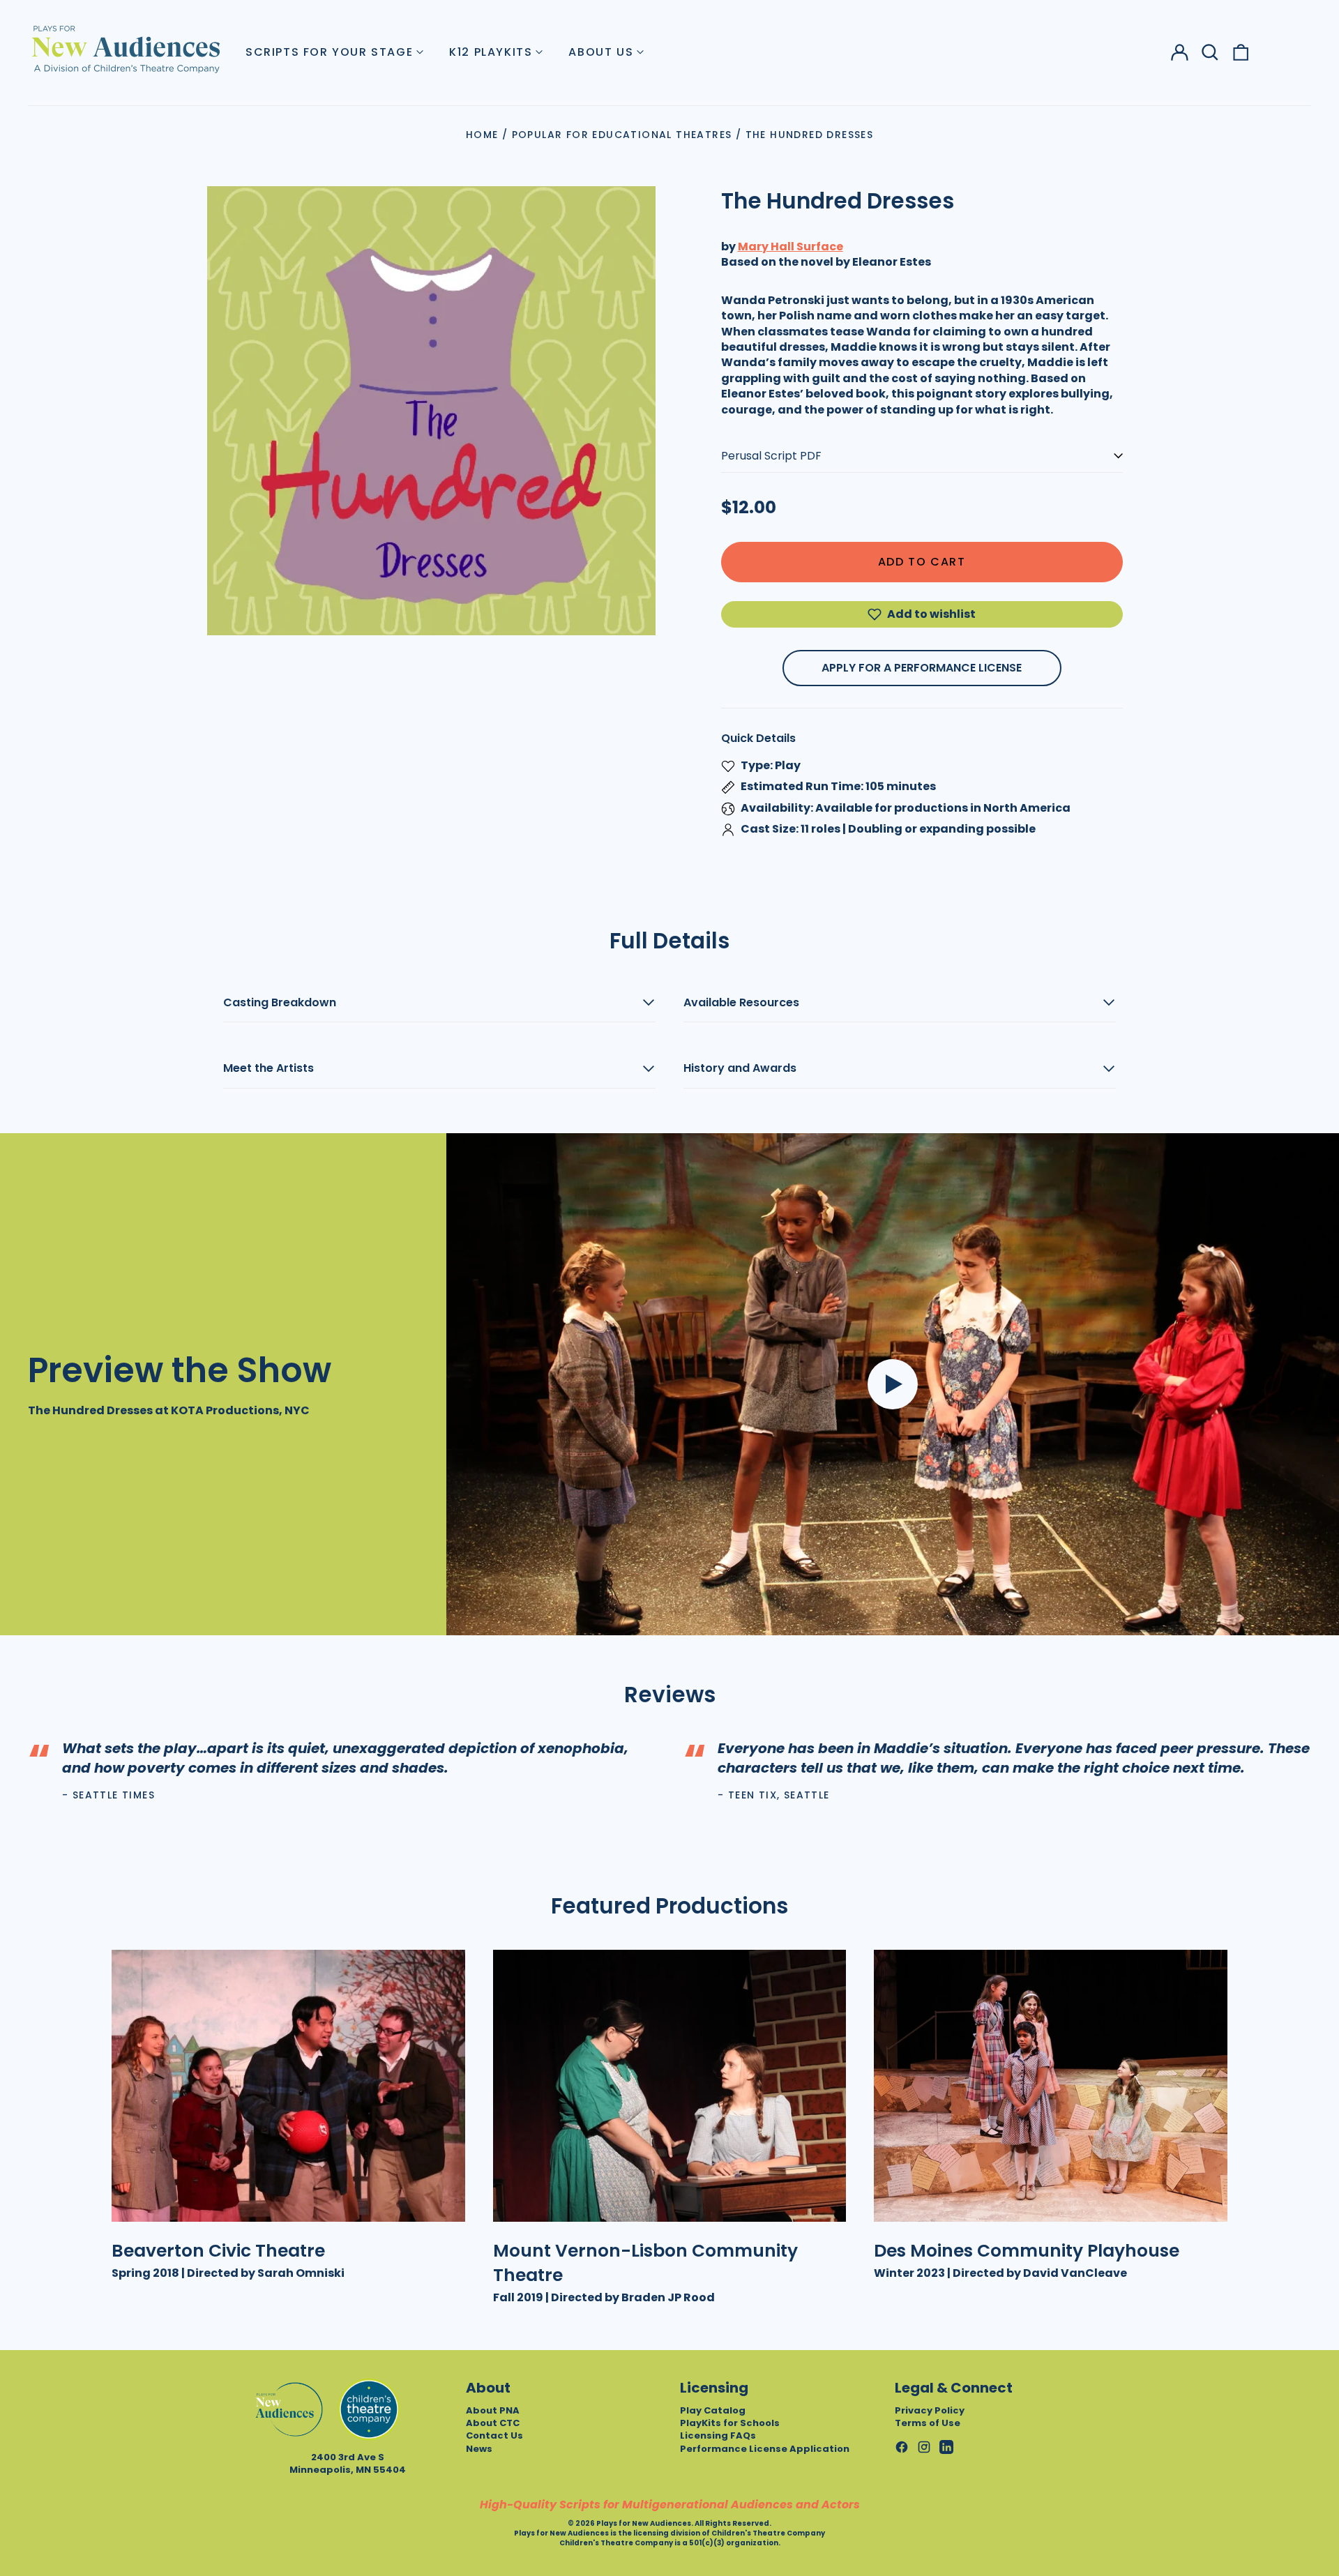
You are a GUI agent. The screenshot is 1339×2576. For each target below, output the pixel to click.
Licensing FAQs (718, 2435)
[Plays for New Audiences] (126, 49)
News (479, 2449)
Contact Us (494, 2435)
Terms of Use (928, 2423)
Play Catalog (713, 2410)
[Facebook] (902, 2447)
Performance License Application (765, 2449)
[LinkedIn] (946, 2447)
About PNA (493, 2410)
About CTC (493, 2423)
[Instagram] (924, 2447)
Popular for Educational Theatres (622, 135)
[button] (1210, 52)
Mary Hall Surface (790, 247)
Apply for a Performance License (922, 668)
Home (482, 135)
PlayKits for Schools (730, 2423)
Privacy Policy (930, 2410)
